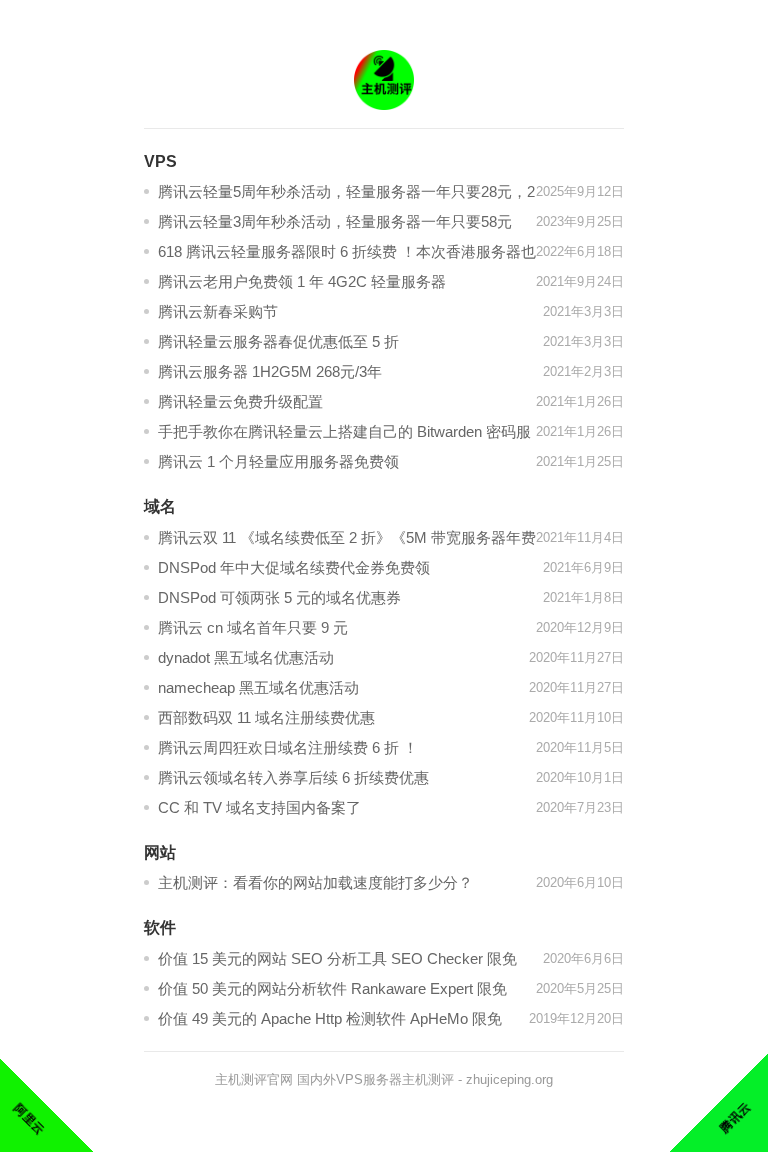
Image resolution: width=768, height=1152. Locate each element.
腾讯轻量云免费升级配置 (240, 401)
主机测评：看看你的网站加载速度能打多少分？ (315, 882)
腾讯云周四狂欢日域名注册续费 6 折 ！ (288, 747)
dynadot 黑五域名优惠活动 (246, 657)
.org (542, 1079)
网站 (160, 852)
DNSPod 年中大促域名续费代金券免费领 (294, 567)
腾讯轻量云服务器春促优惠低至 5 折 (278, 341)
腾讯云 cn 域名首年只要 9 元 (253, 627)
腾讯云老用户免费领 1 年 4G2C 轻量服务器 (302, 281)
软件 (160, 927)
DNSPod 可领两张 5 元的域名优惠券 (279, 597)
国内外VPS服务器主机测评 (375, 1079)
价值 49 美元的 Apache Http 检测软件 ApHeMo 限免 (330, 1018)
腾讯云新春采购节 (218, 311)
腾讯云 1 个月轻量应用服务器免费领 (278, 461)
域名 (160, 506)
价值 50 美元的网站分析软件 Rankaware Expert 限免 (332, 988)
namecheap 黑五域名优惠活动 (258, 687)
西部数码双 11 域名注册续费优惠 (266, 717)
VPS (160, 161)
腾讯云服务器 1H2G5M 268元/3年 (270, 371)
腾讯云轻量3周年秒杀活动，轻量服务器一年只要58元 (335, 221)
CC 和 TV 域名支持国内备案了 (259, 807)
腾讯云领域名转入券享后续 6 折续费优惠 (293, 777)
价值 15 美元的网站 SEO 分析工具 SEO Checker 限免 (337, 958)
